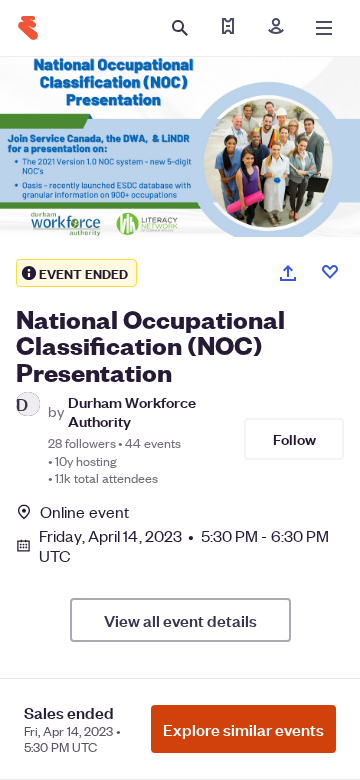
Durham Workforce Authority (132, 411)
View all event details (180, 620)
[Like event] (330, 272)
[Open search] (180, 28)
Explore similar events (243, 729)
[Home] (28, 28)
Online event (84, 512)
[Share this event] (288, 273)
